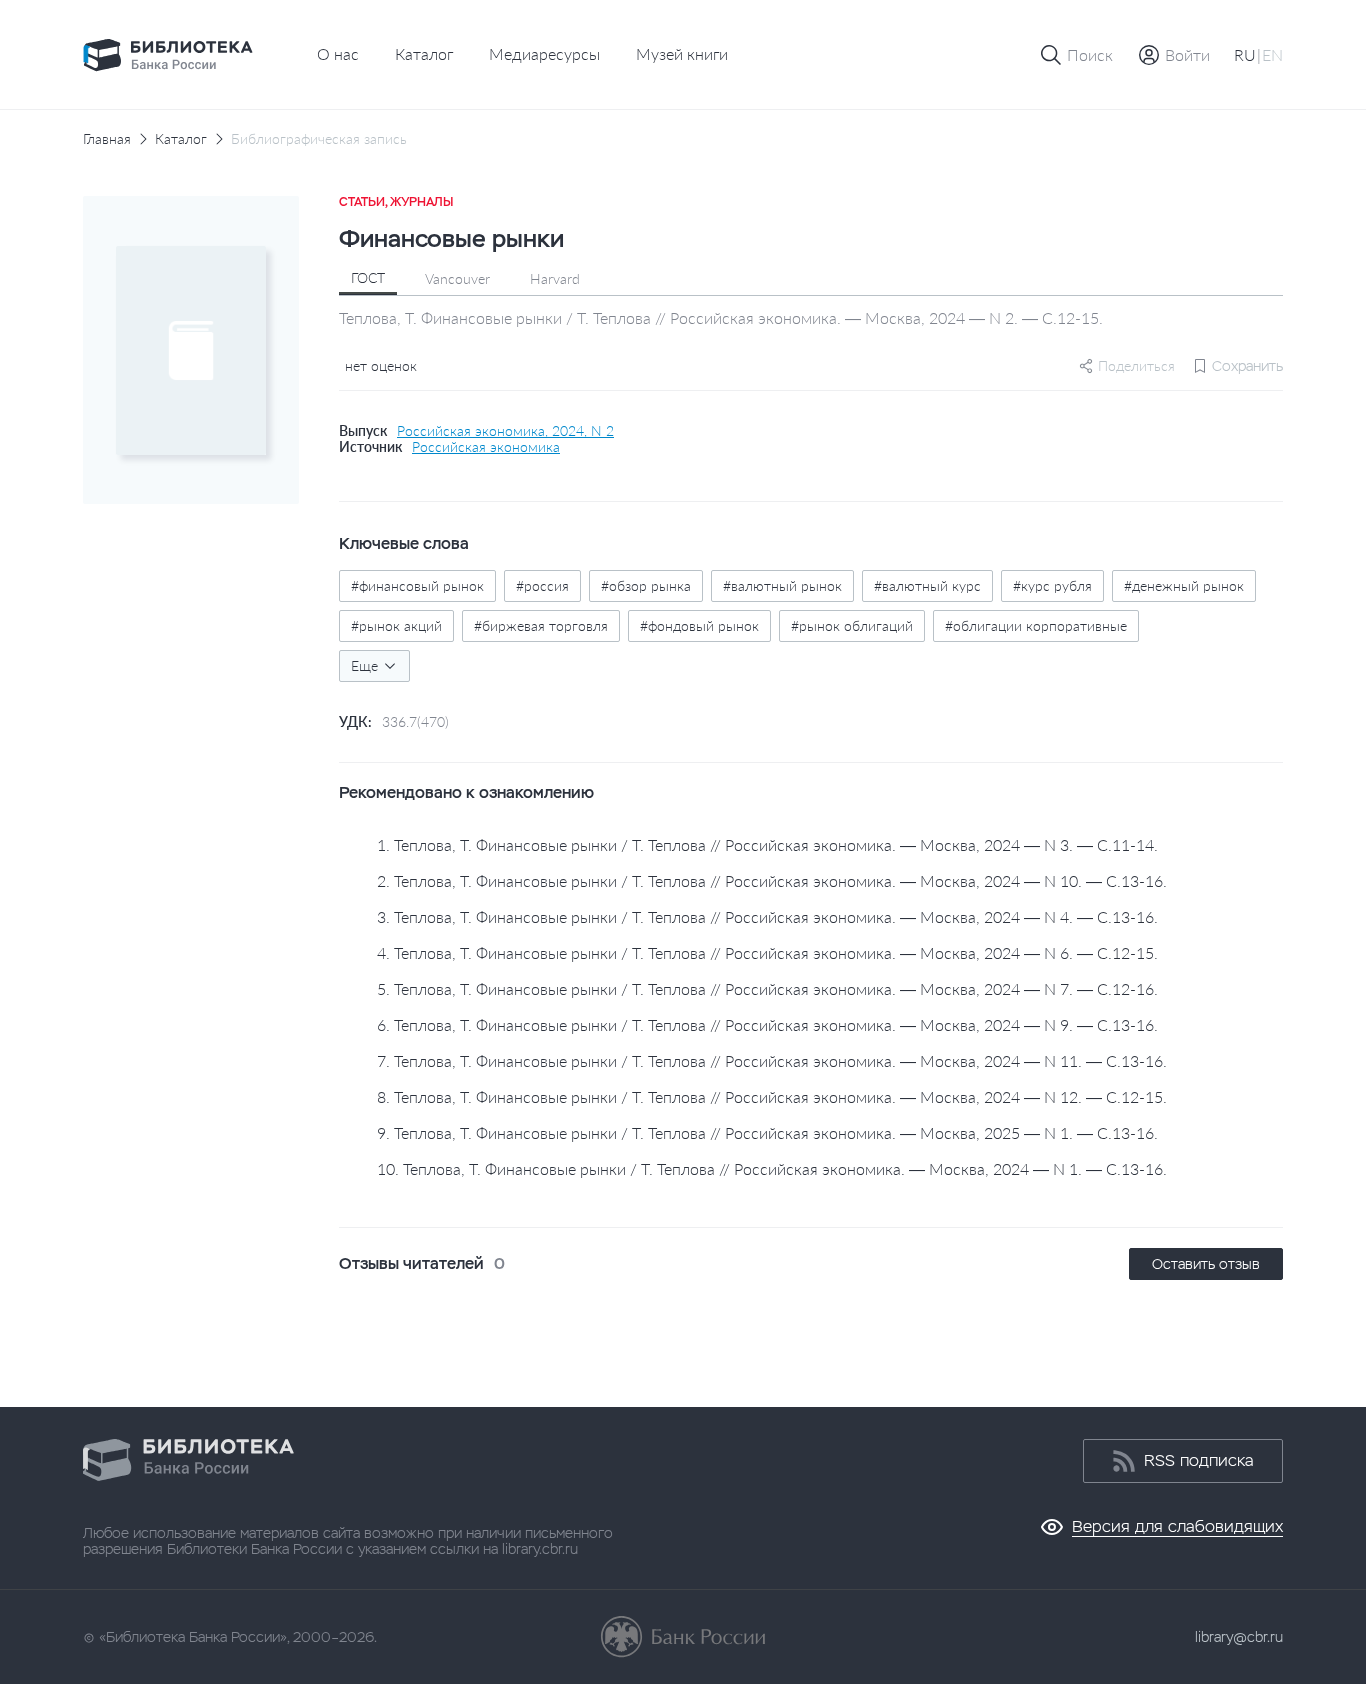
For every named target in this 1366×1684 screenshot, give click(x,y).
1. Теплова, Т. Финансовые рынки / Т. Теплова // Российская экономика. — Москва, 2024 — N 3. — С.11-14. (767, 844)
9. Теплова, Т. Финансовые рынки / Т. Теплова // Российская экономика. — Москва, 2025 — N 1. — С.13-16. (767, 1132)
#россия (542, 585)
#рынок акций (396, 625)
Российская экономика (486, 447)
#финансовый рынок (417, 585)
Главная (107, 139)
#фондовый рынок (699, 625)
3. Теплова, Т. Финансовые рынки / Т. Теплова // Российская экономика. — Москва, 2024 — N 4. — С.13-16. (767, 916)
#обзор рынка (646, 585)
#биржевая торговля (541, 625)
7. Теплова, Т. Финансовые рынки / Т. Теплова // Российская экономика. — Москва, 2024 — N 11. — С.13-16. (772, 1060)
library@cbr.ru (1239, 1637)
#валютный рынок (782, 585)
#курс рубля (1052, 585)
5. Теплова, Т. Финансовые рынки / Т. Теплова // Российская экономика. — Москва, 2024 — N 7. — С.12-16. (767, 988)
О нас (338, 53)
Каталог (424, 53)
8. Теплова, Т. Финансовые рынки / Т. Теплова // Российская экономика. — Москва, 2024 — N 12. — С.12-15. (772, 1096)
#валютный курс (927, 585)
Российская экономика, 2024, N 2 (505, 431)
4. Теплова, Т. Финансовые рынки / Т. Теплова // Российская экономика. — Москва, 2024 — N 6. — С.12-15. (767, 952)
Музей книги (682, 53)
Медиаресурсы (544, 53)
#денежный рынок (1184, 585)
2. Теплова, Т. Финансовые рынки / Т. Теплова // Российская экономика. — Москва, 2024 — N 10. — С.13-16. (772, 880)
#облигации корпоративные (1036, 625)
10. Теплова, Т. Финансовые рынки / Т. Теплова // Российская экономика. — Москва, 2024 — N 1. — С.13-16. (772, 1168)
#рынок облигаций (852, 625)
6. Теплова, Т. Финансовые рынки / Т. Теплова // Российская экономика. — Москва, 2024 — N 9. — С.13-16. (767, 1024)
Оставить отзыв (1206, 1264)
